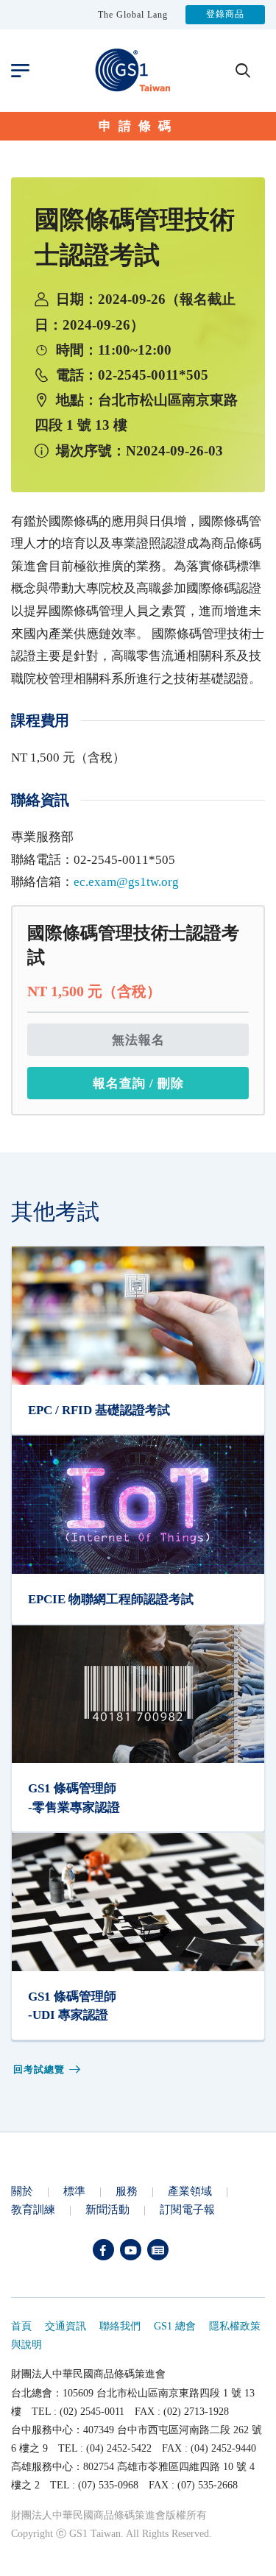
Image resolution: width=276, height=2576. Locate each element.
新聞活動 (107, 2209)
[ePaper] (158, 2250)
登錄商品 (225, 15)
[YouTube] (131, 2250)
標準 (74, 2191)
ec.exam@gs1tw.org (126, 882)
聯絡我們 (120, 2326)
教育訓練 (33, 2209)
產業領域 (190, 2191)
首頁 (21, 2326)
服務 (127, 2191)
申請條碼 (138, 126)
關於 (22, 2191)
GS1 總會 (175, 2326)
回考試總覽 (39, 2069)
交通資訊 (66, 2326)
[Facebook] (103, 2250)
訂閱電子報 (187, 2209)
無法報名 (138, 1040)
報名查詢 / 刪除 (138, 1083)
